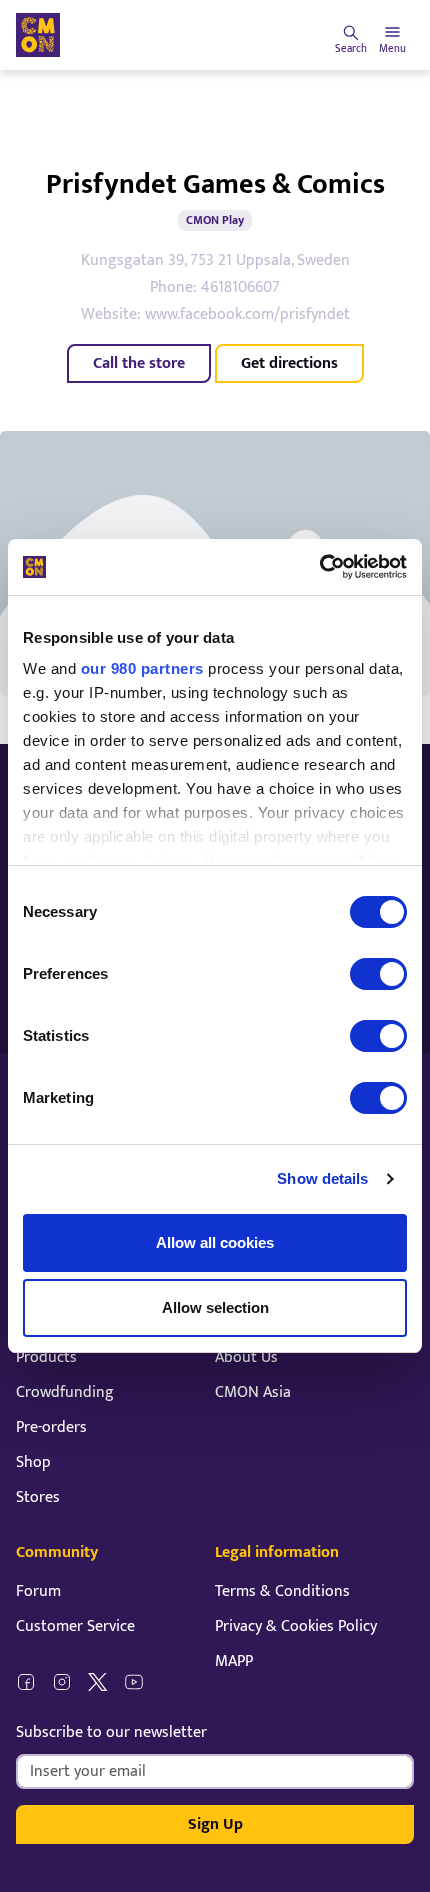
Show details (322, 1178)
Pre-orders (51, 1427)
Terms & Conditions (282, 1591)
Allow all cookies (215, 1242)
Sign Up (215, 1824)
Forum (38, 1591)
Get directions (289, 363)
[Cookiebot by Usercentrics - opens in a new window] (319, 567)
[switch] (378, 974)
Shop (33, 1462)
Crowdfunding (65, 1392)
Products (46, 1357)
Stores (38, 1497)
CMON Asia (253, 1392)
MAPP (234, 1661)
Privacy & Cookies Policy (296, 1626)
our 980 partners (142, 668)
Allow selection (215, 1307)
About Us (246, 1357)
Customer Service (75, 1626)
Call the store (139, 363)
